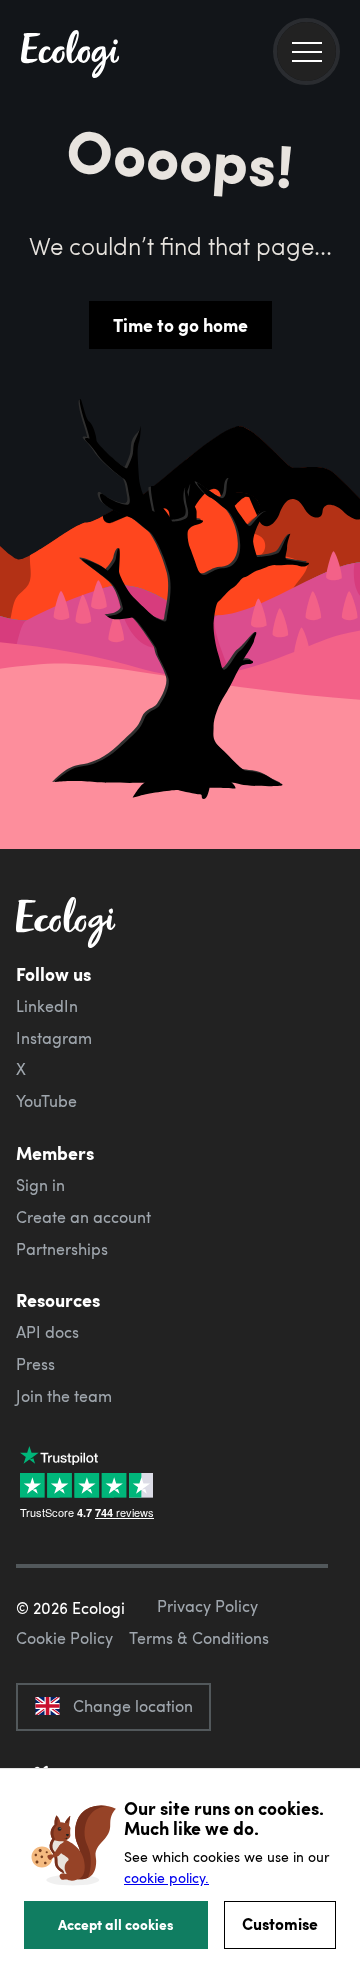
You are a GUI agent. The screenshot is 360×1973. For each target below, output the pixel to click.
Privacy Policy (207, 1606)
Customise (280, 1923)
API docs (47, 1332)
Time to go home (180, 325)
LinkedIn (47, 1006)
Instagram (54, 1038)
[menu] (306, 51)
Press (35, 1364)
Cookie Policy (64, 1638)
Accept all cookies (116, 1924)
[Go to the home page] (70, 56)
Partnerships (62, 1249)
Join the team (64, 1396)
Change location (133, 1706)
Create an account (83, 1217)
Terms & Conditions (199, 1638)
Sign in (40, 1185)
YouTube (46, 1101)
